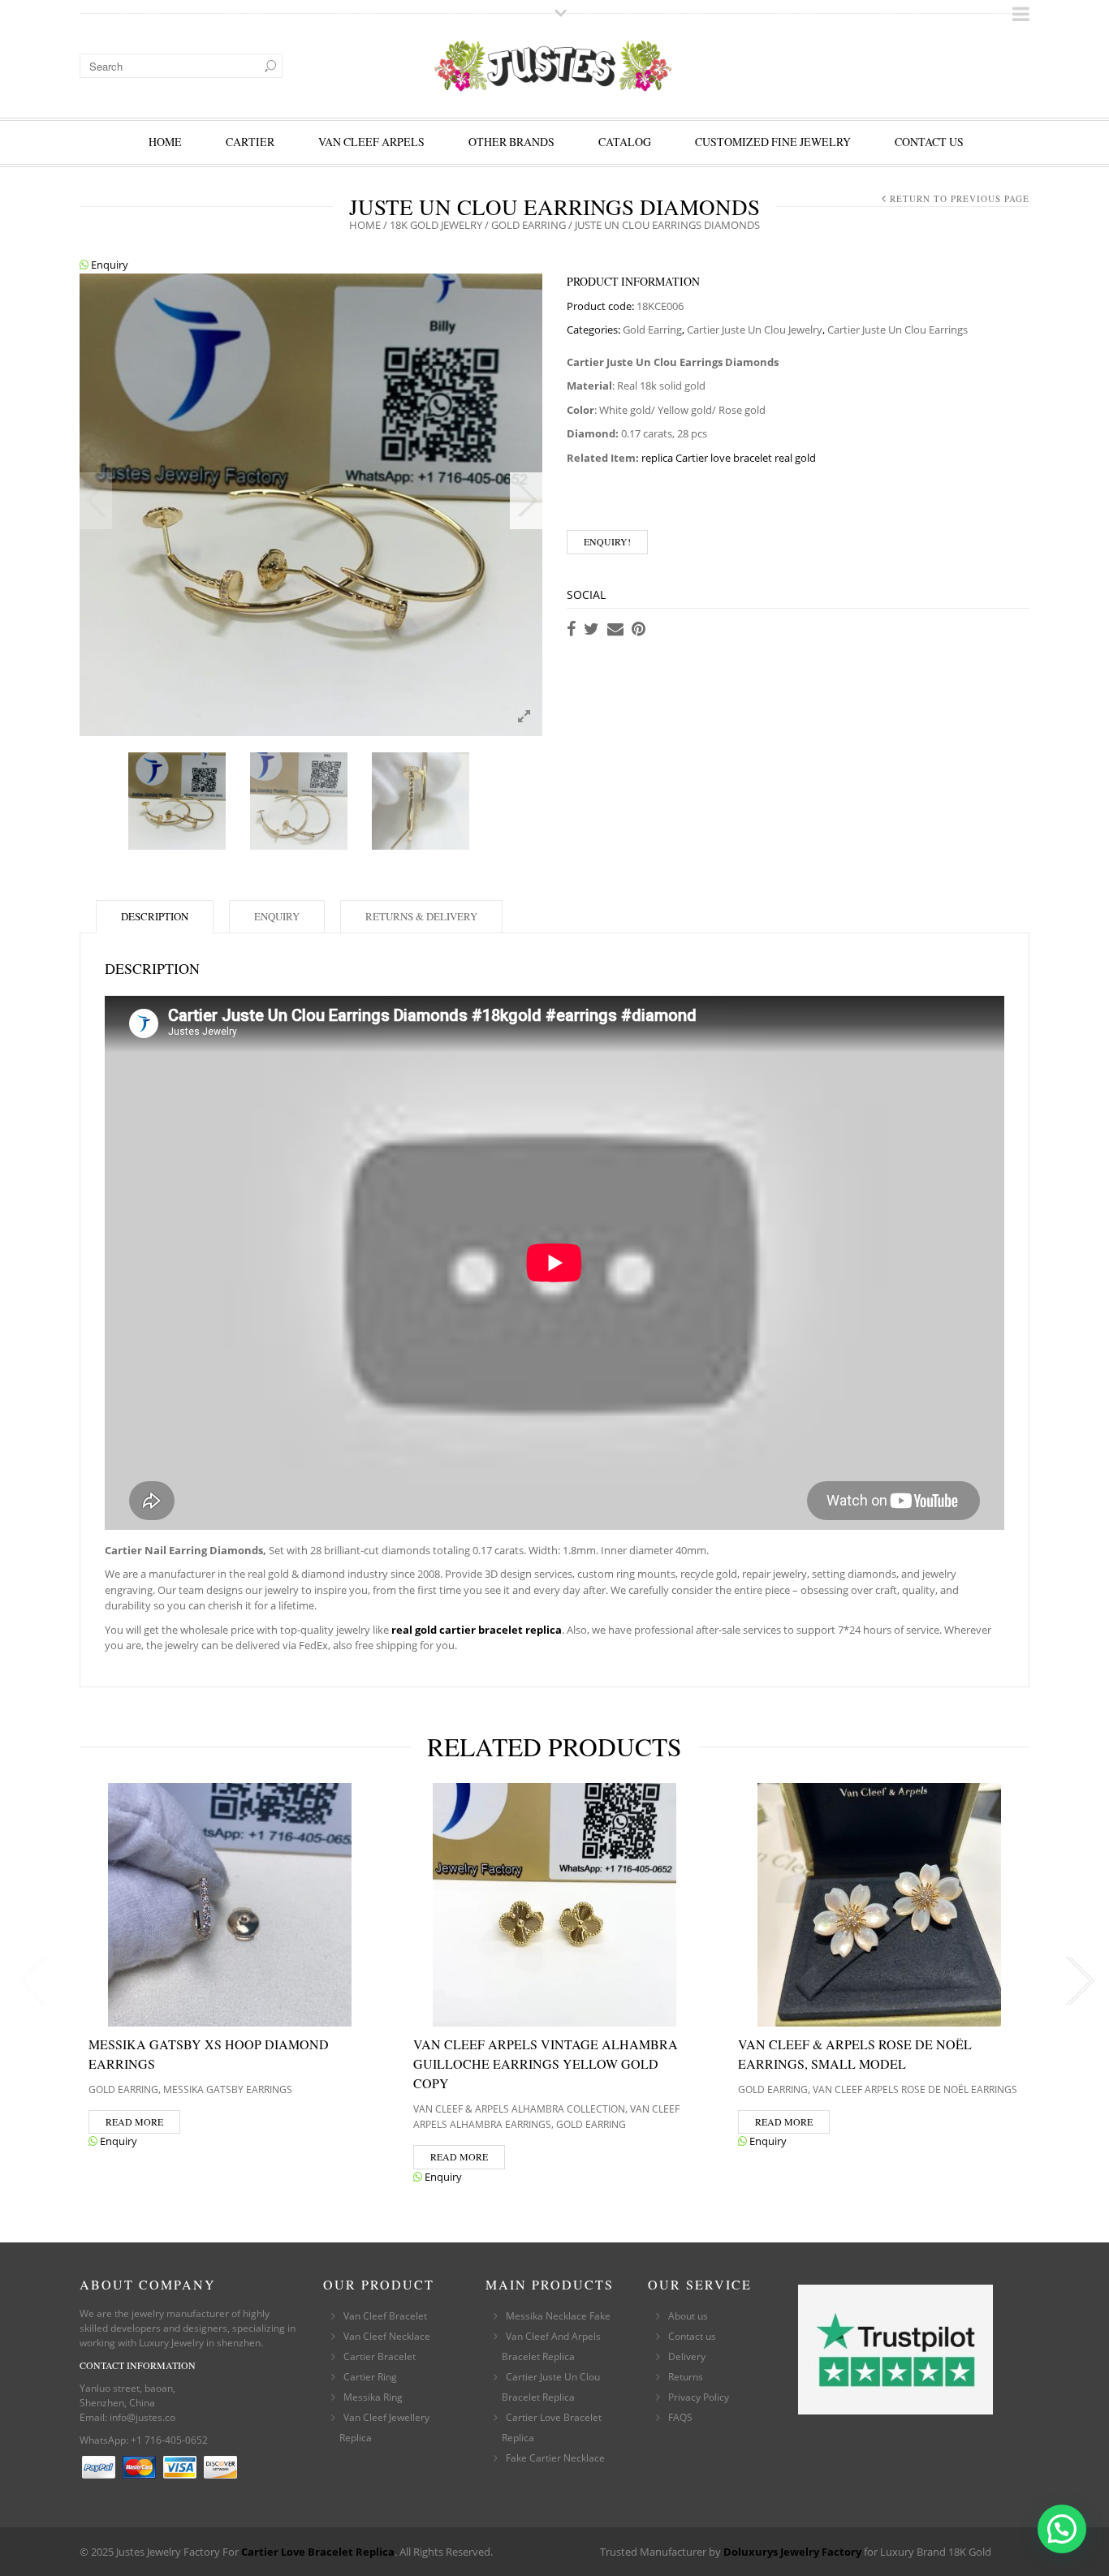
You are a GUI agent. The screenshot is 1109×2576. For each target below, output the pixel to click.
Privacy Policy (699, 2397)
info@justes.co (142, 2417)
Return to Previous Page (960, 198)
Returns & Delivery (421, 916)
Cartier (250, 142)
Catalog (625, 142)
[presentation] (29, 1981)
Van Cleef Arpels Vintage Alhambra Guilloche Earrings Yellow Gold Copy (546, 2063)
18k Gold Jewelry (436, 225)
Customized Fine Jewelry (773, 142)
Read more (134, 2122)
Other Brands (511, 142)
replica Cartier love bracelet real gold (729, 458)
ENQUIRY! (607, 541)
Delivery (687, 2356)
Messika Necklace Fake (558, 2316)
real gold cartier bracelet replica (477, 1630)
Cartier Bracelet (380, 2356)
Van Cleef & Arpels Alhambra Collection (519, 2109)
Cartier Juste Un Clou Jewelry (755, 330)
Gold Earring (529, 225)
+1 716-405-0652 (169, 2440)
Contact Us (929, 142)
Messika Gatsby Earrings (228, 2089)
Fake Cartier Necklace (555, 2458)
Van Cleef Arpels (371, 142)
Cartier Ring (370, 2377)
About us (688, 2316)
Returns (686, 2377)
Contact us (692, 2336)
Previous (96, 501)
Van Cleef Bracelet (385, 2316)
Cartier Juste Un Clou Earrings (898, 330)
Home (165, 142)
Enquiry (108, 265)
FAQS (680, 2417)
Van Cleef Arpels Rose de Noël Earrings (915, 2089)
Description (155, 916)
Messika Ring (373, 2397)
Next (526, 501)
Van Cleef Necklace (387, 2336)
